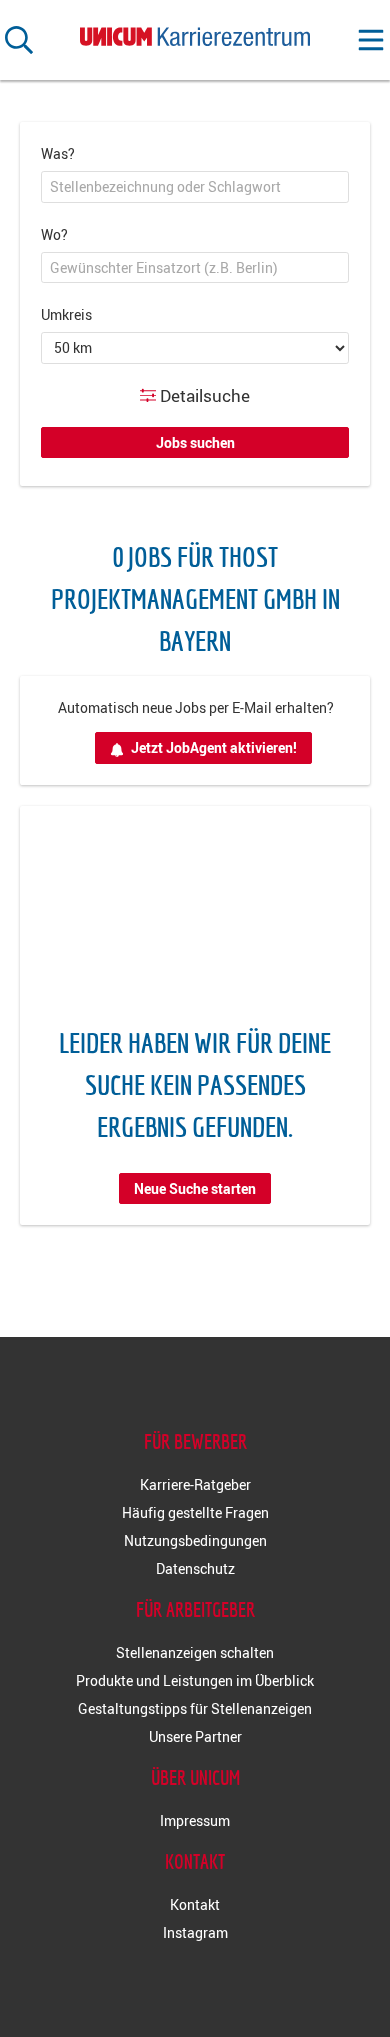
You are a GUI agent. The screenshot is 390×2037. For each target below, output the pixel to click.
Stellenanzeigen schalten (195, 1652)
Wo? (54, 234)
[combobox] (195, 187)
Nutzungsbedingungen (195, 1540)
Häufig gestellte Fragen (195, 1512)
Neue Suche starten (195, 1188)
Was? (58, 153)
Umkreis (66, 314)
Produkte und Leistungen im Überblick (195, 1680)
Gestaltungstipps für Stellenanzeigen (195, 1708)
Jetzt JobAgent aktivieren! (214, 747)
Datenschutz (195, 1568)
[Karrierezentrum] (195, 32)
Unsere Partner (195, 1736)
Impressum (195, 1820)
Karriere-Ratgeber (195, 1484)
